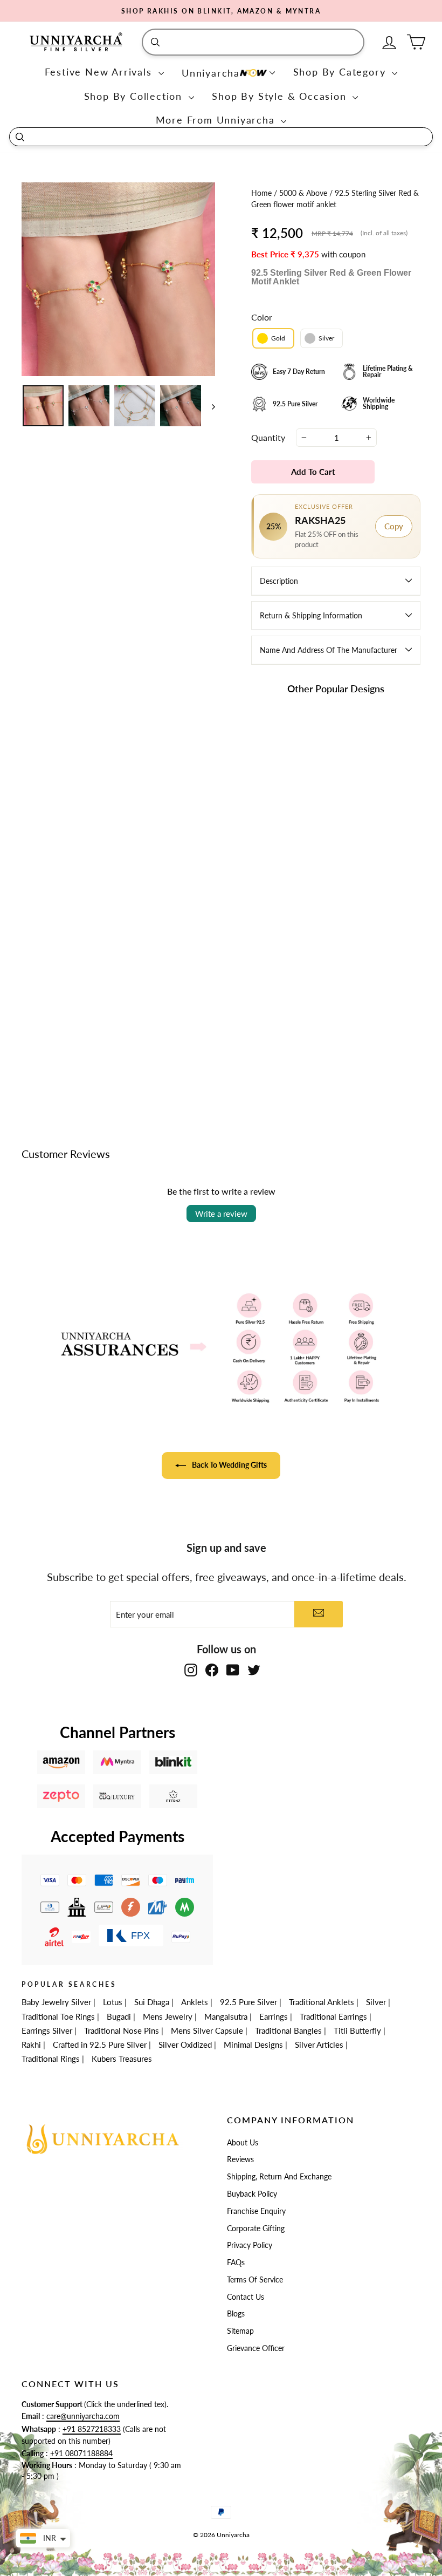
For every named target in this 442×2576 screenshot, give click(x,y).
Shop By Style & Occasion (281, 96)
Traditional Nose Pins (122, 2030)
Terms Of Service (255, 2280)
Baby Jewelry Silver (56, 2002)
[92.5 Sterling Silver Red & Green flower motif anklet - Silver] (365, 998)
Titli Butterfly (357, 2030)
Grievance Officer (256, 2348)
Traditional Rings (51, 2059)
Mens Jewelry (168, 2016)
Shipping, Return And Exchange (279, 2177)
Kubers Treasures (122, 2059)
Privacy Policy (250, 2245)
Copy (394, 526)
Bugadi (119, 2016)
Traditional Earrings (333, 2016)
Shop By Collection (135, 96)
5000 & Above (304, 193)
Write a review (221, 1214)
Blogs (236, 2314)
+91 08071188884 (81, 2454)
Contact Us (246, 2297)
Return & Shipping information (311, 615)
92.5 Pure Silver (248, 2002)
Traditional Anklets (322, 2002)
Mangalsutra (226, 2016)
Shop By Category (341, 72)
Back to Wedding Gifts (229, 1465)
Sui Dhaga (152, 2002)
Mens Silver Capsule (207, 2030)
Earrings (274, 2016)
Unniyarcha (211, 73)
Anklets (195, 2002)
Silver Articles (319, 2045)
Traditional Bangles (288, 2030)
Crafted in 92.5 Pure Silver (100, 2045)
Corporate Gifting (256, 2229)
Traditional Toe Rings (58, 2016)
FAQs (236, 2262)
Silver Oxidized (185, 2045)
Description (279, 581)
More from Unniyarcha (217, 120)
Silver (376, 2002)
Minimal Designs (253, 2045)
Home (263, 193)
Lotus (113, 2002)
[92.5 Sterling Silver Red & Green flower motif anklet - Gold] (351, 998)
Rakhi (31, 2045)
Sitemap (240, 2331)
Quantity (268, 437)
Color (262, 317)
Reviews (240, 2159)
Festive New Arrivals (100, 72)
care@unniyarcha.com (83, 2416)
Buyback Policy (252, 2194)
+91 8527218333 (92, 2429)
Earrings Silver (47, 2030)
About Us (243, 2143)
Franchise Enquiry (256, 2211)
